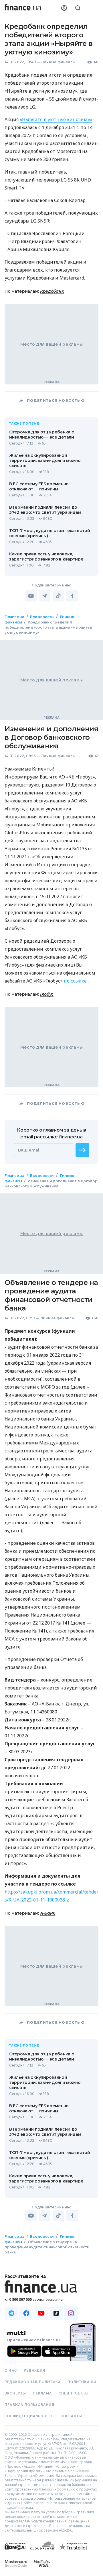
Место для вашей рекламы (51, 344)
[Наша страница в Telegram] (11, 2313)
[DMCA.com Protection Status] (15, 2552)
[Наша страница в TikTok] (56, 2313)
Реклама (42, 2393)
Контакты (72, 2416)
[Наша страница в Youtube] (41, 2313)
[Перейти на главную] (23, 8)
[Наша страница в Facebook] (26, 2313)
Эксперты (15, 2393)
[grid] (51, 1450)
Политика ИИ (82, 2382)
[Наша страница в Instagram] (71, 2313)
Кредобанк (52, 291)
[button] (82, 1150)
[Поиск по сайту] (78, 8)
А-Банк (48, 1913)
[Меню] (92, 8)
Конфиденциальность (29, 2416)
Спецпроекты (74, 2393)
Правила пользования (29, 2405)
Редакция (35, 2371)
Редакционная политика (33, 2382)
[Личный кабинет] (64, 8)
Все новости (42, 617)
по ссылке (75, 981)
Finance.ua (14, 617)
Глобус (47, 994)
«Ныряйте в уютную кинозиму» (56, 119)
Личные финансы (58, 62)
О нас (11, 2371)
